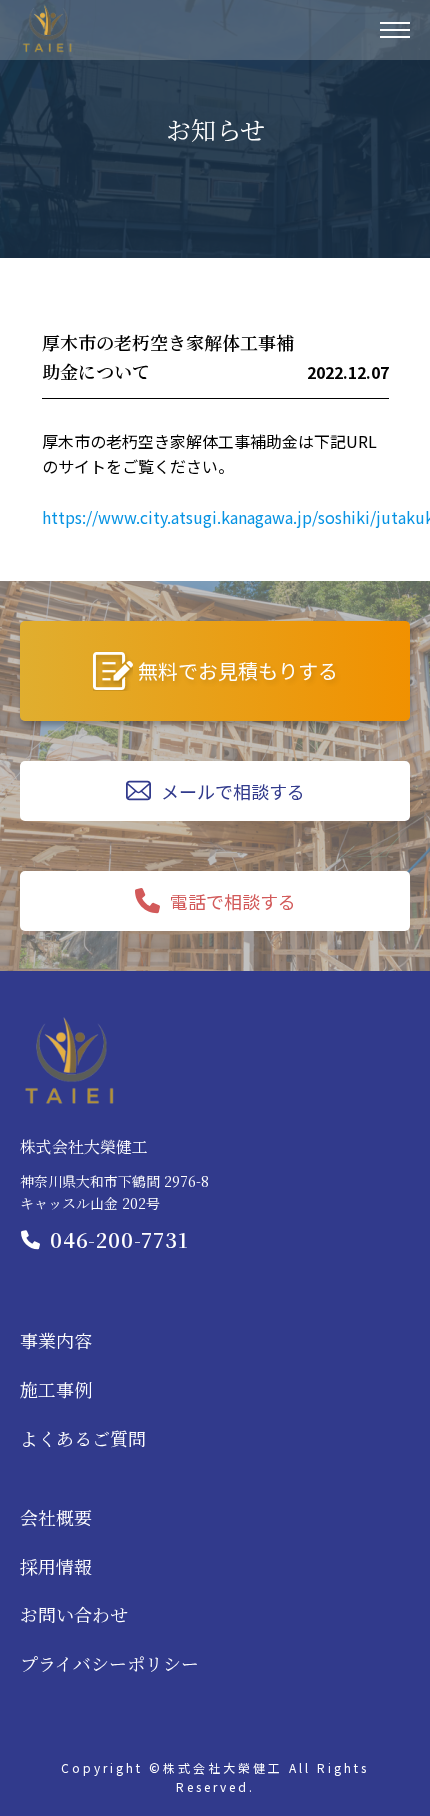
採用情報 (56, 1566)
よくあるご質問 (83, 1438)
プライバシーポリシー (109, 1663)
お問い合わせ (74, 1614)
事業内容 (56, 1340)
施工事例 (56, 1389)
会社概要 (56, 1517)
